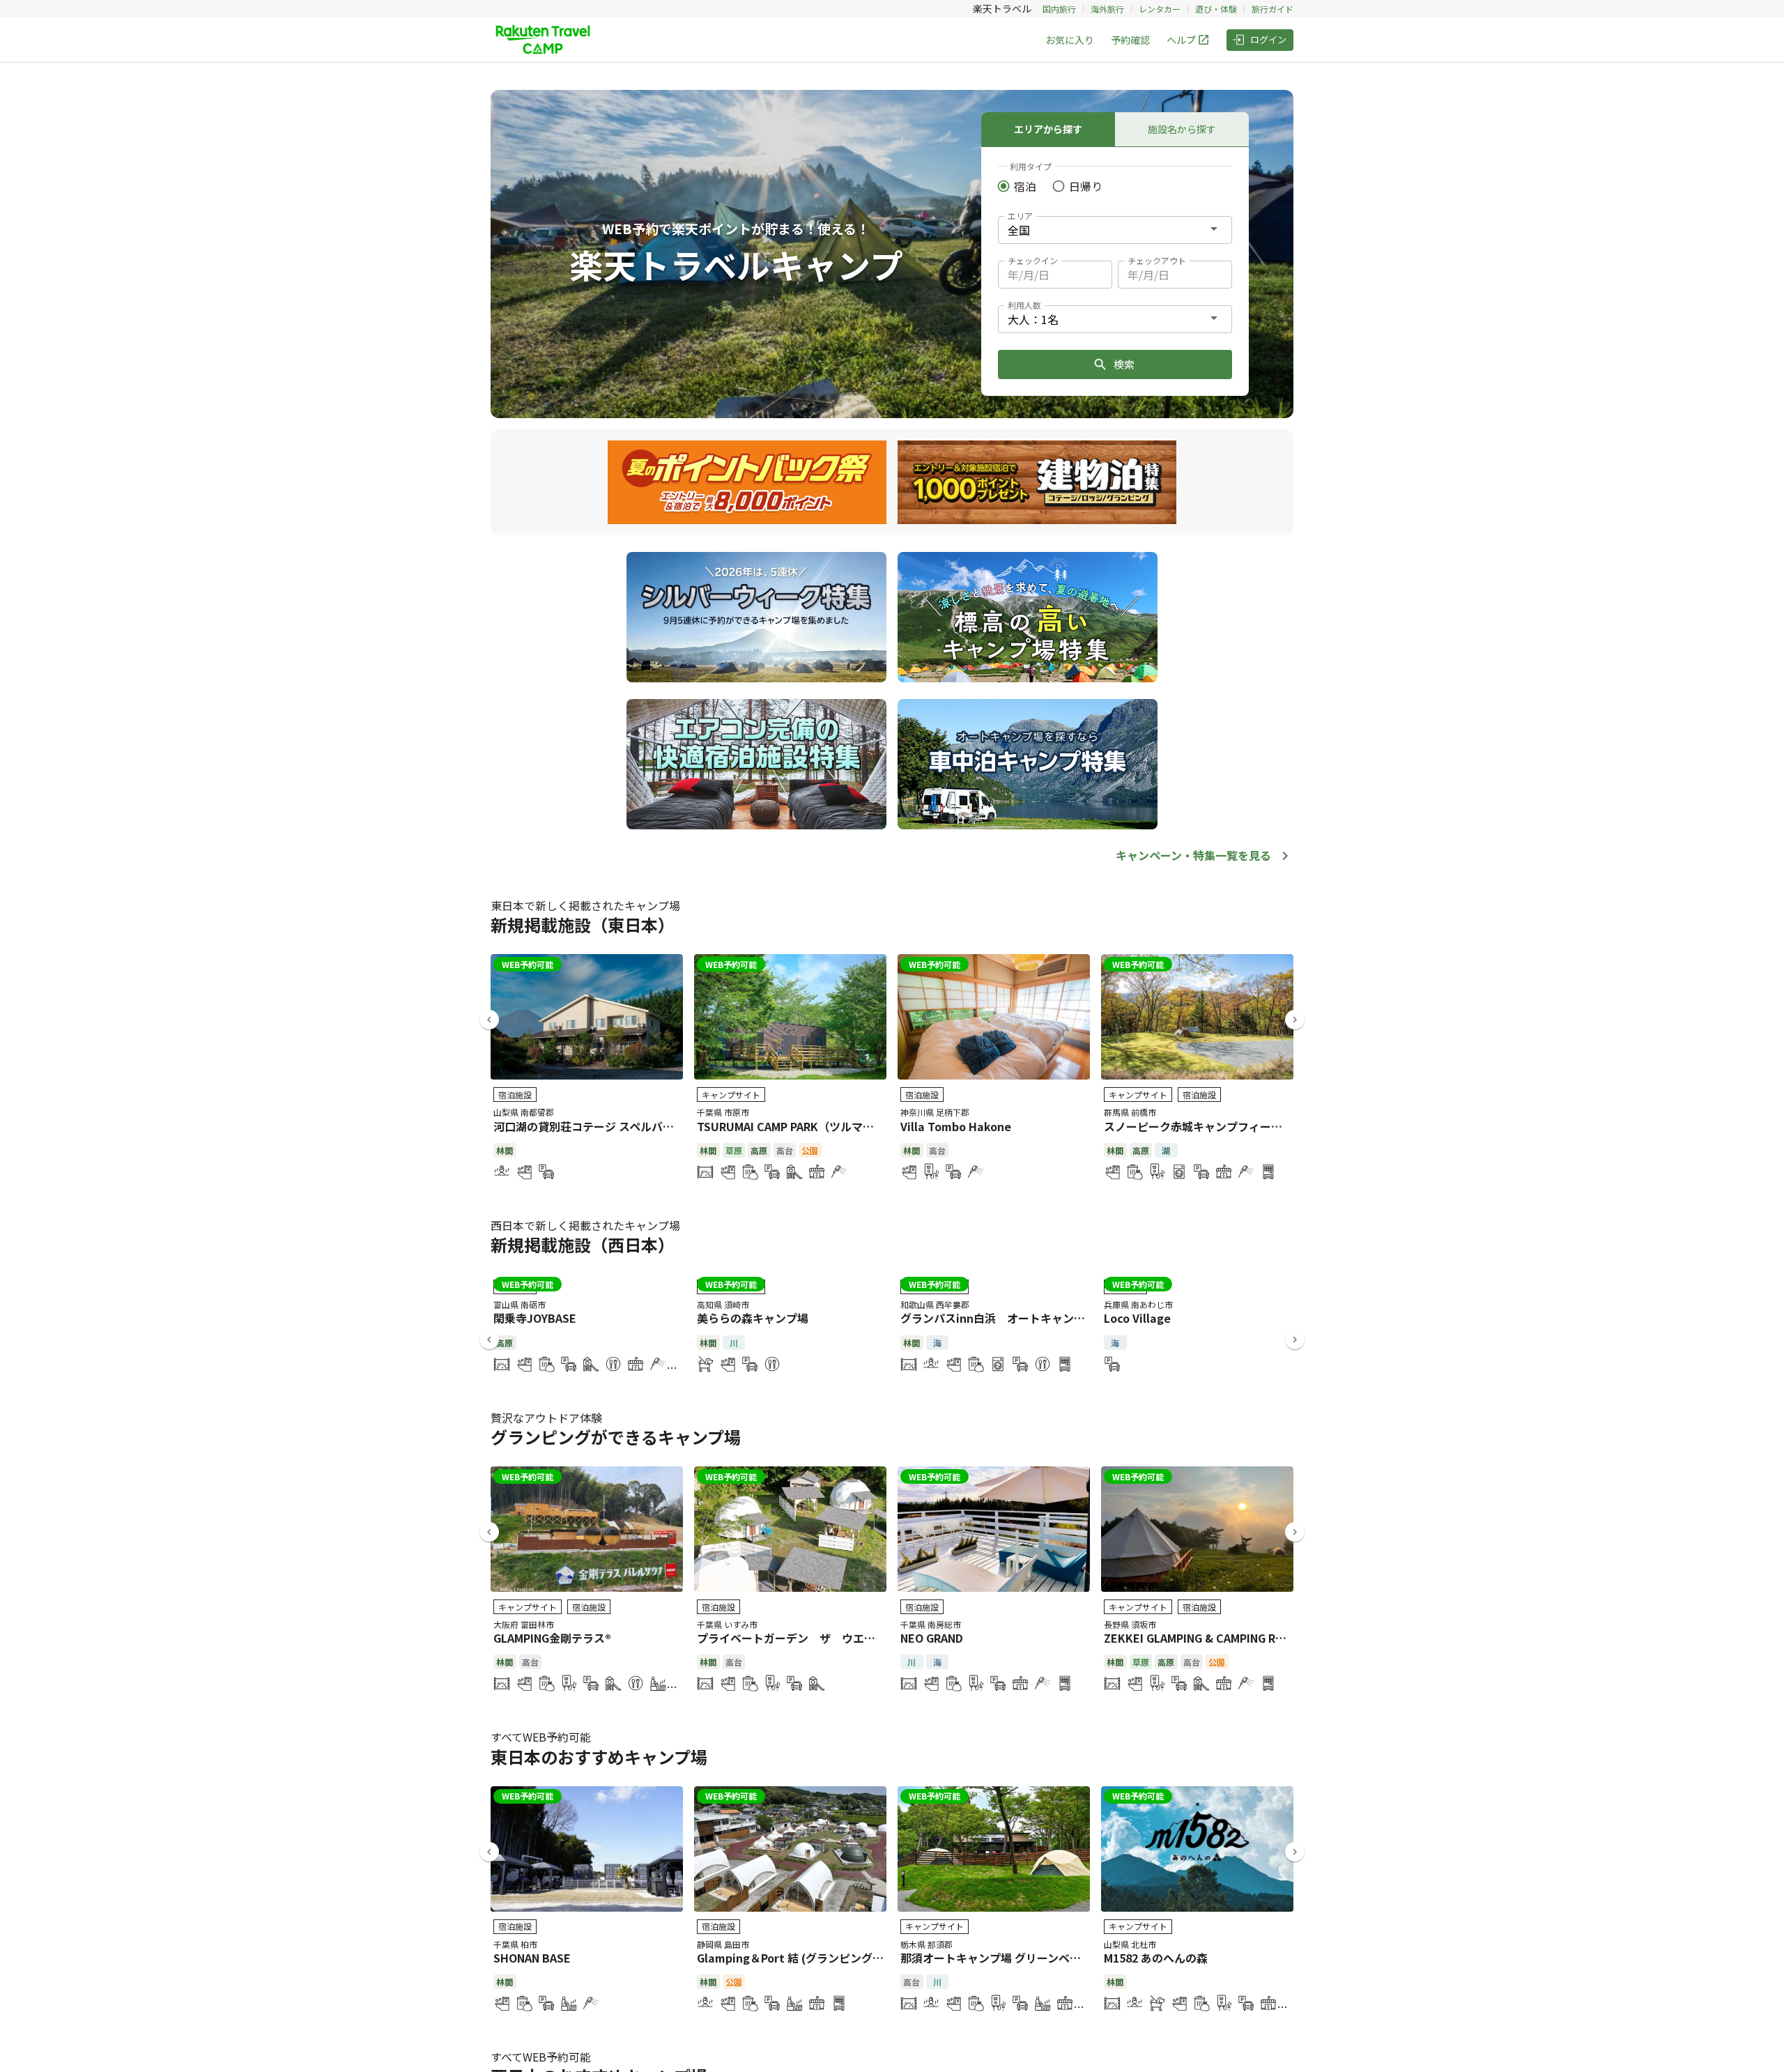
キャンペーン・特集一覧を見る (1193, 855)
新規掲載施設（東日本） (583, 924)
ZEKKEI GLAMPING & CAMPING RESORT (1208, 1638)
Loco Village (1137, 1318)
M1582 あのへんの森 (1156, 1958)
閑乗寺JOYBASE (535, 1318)
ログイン (1268, 39)
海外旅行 (1107, 9)
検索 (1124, 364)
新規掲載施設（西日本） (583, 1244)
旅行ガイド (1272, 9)
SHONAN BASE (532, 1958)
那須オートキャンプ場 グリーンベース (996, 1958)
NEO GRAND (932, 1638)
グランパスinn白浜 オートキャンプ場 (998, 1318)
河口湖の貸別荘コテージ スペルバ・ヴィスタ (606, 1126)
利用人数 (1024, 305)
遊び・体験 (1216, 9)
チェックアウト (1157, 260)
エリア (1020, 216)
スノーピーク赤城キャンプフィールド (1199, 1126)
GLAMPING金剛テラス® (552, 1638)
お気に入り (1070, 40)
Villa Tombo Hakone (956, 1126)
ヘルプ (1181, 40)
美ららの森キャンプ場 (753, 1318)
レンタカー (1160, 9)
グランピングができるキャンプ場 (616, 1437)
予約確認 (1130, 40)
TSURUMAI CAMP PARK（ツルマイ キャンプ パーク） (833, 1126)
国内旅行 (1059, 9)
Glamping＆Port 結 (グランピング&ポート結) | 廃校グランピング (863, 1958)
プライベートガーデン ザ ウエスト (792, 1638)
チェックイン (1033, 260)
